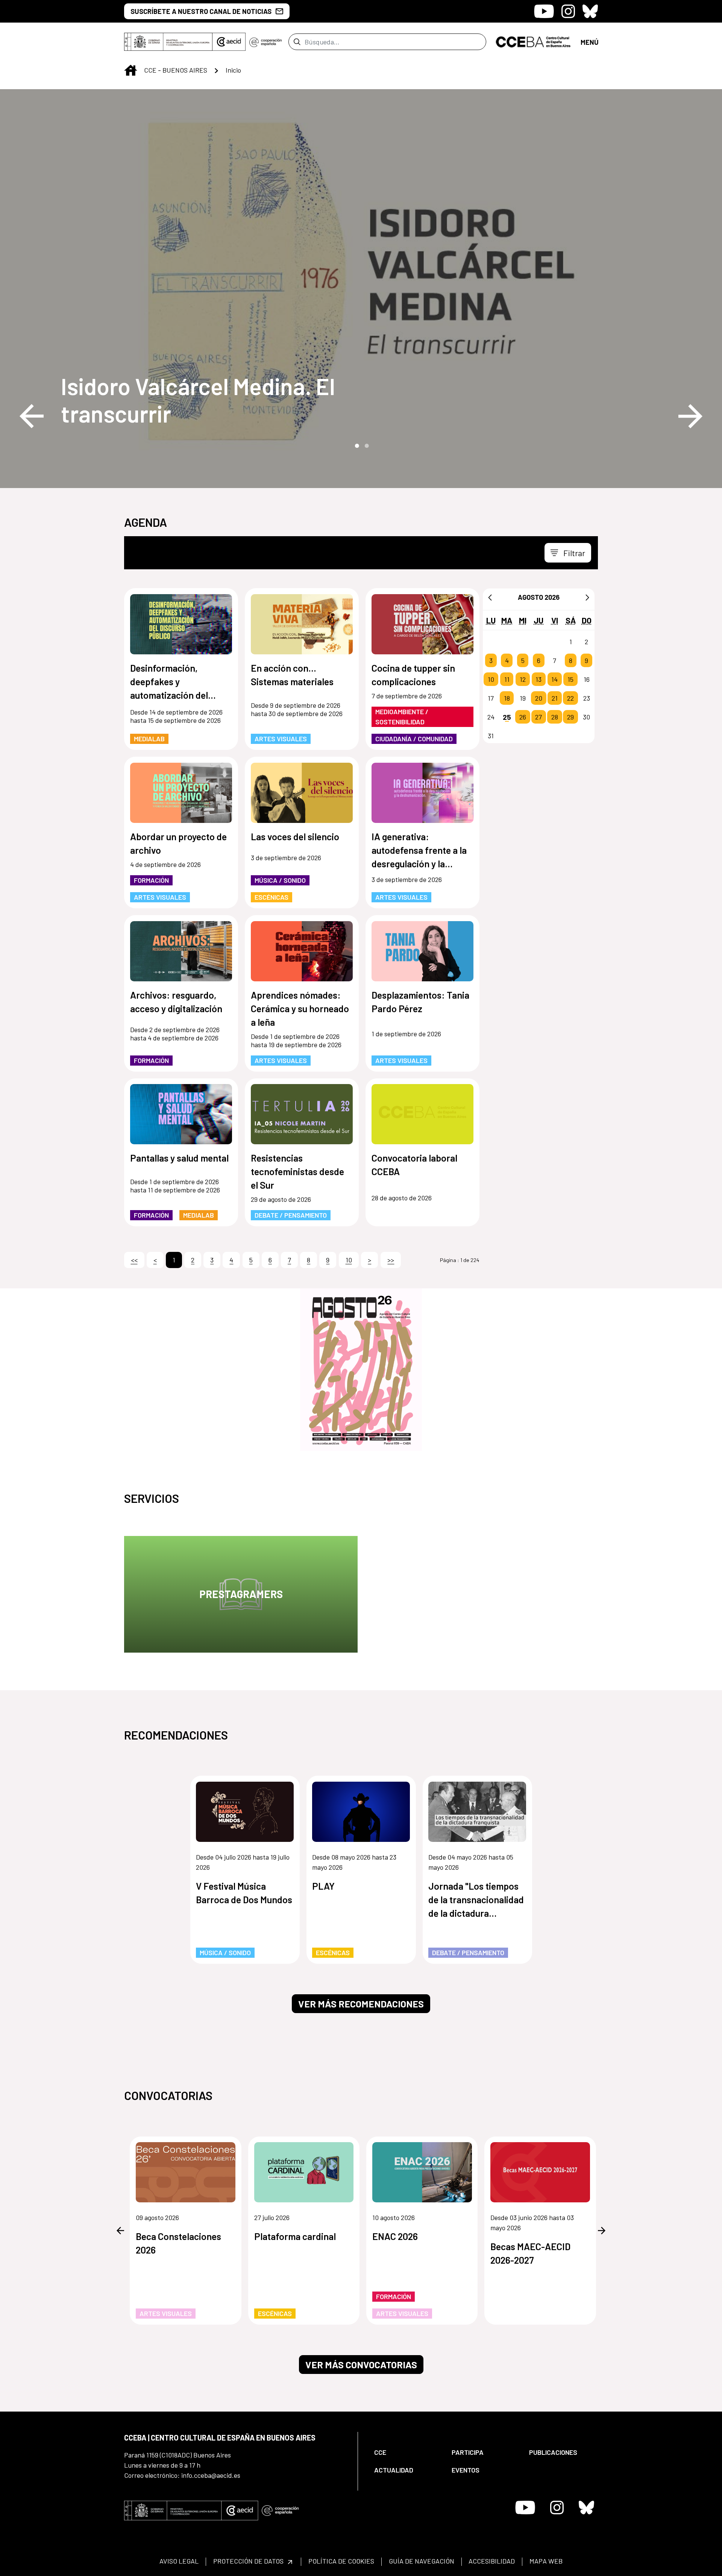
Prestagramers (241, 1594)
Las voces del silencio (295, 836)
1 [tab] (356, 445)
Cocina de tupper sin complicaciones (413, 675)
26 (523, 717)
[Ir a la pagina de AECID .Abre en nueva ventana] (229, 42)
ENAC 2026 (395, 2236)
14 (554, 679)
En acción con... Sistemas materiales (292, 675)
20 (539, 698)
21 (555, 698)
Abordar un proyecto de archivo (178, 843)
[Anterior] (490, 597)
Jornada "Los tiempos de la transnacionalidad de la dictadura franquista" (476, 1900)
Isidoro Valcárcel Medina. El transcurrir (198, 400)
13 (538, 679)
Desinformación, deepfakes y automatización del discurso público (169, 682)
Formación (151, 880)
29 (570, 717)
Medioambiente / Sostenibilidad (402, 717)
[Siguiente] (587, 597)
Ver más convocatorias (361, 2365)
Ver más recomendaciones (361, 2004)
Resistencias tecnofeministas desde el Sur (297, 1171)
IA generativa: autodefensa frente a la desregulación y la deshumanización (419, 851)
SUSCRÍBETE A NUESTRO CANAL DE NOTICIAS (201, 11)
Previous (32, 416)
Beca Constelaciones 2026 (178, 2243)
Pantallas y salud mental (179, 1158)
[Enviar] (297, 42)
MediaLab (149, 739)
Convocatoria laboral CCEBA (414, 1165)
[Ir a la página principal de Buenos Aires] (533, 41)
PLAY (323, 1886)
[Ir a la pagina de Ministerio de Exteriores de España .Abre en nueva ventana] (168, 42)
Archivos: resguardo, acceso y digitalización (176, 1002)
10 (491, 679)
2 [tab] (366, 445)
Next (690, 416)
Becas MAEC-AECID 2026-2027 (530, 2253)
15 (570, 679)
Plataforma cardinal (295, 2236)
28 (555, 717)
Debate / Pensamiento (291, 1215)
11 (507, 679)
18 (507, 698)
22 (570, 698)
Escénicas (272, 897)
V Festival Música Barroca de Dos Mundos (244, 1893)
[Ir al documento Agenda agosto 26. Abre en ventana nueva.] (361, 1370)
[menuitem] (407, 2452)
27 (538, 717)
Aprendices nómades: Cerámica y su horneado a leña (300, 1008)
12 (523, 679)
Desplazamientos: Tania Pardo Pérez (420, 1002)
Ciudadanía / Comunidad (414, 739)
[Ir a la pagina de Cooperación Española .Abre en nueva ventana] (265, 42)
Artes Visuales (281, 739)
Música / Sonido (280, 880)
